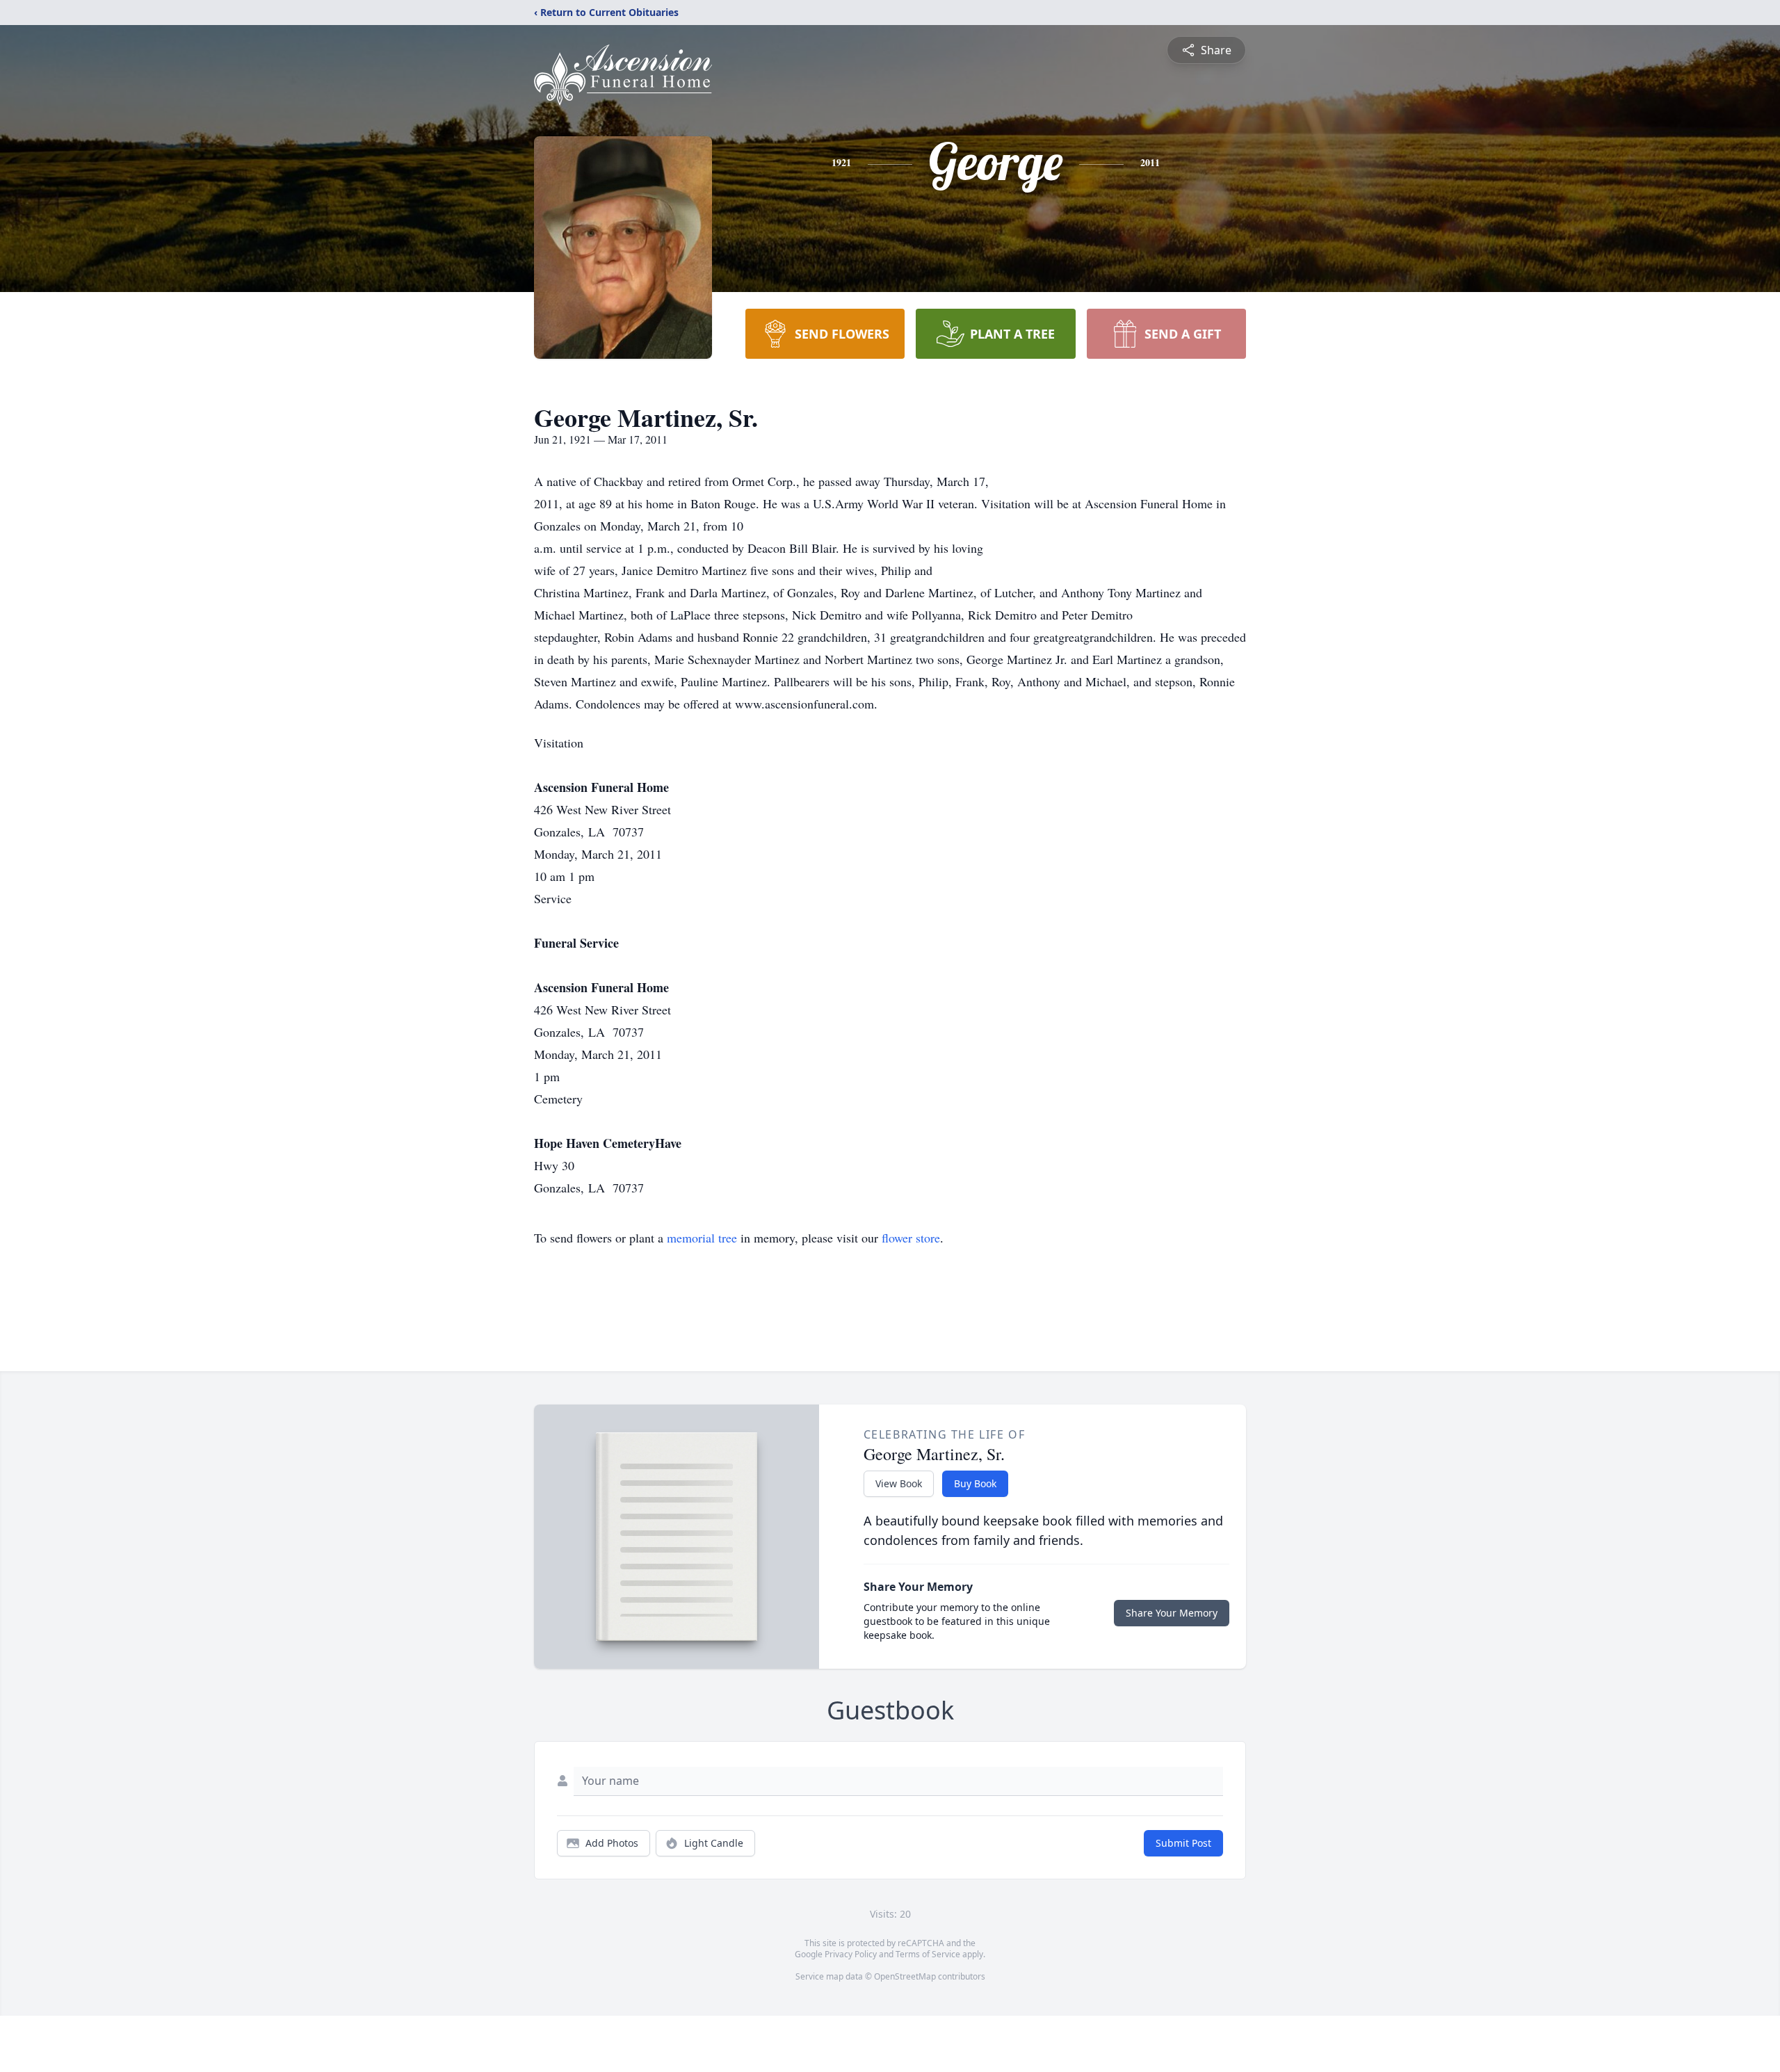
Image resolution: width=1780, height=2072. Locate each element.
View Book (899, 1483)
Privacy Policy (851, 1954)
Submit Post (1183, 1843)
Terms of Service (928, 1954)
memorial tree (702, 1238)
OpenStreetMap (905, 1976)
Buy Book (975, 1483)
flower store (911, 1238)
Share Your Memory (1172, 1613)
